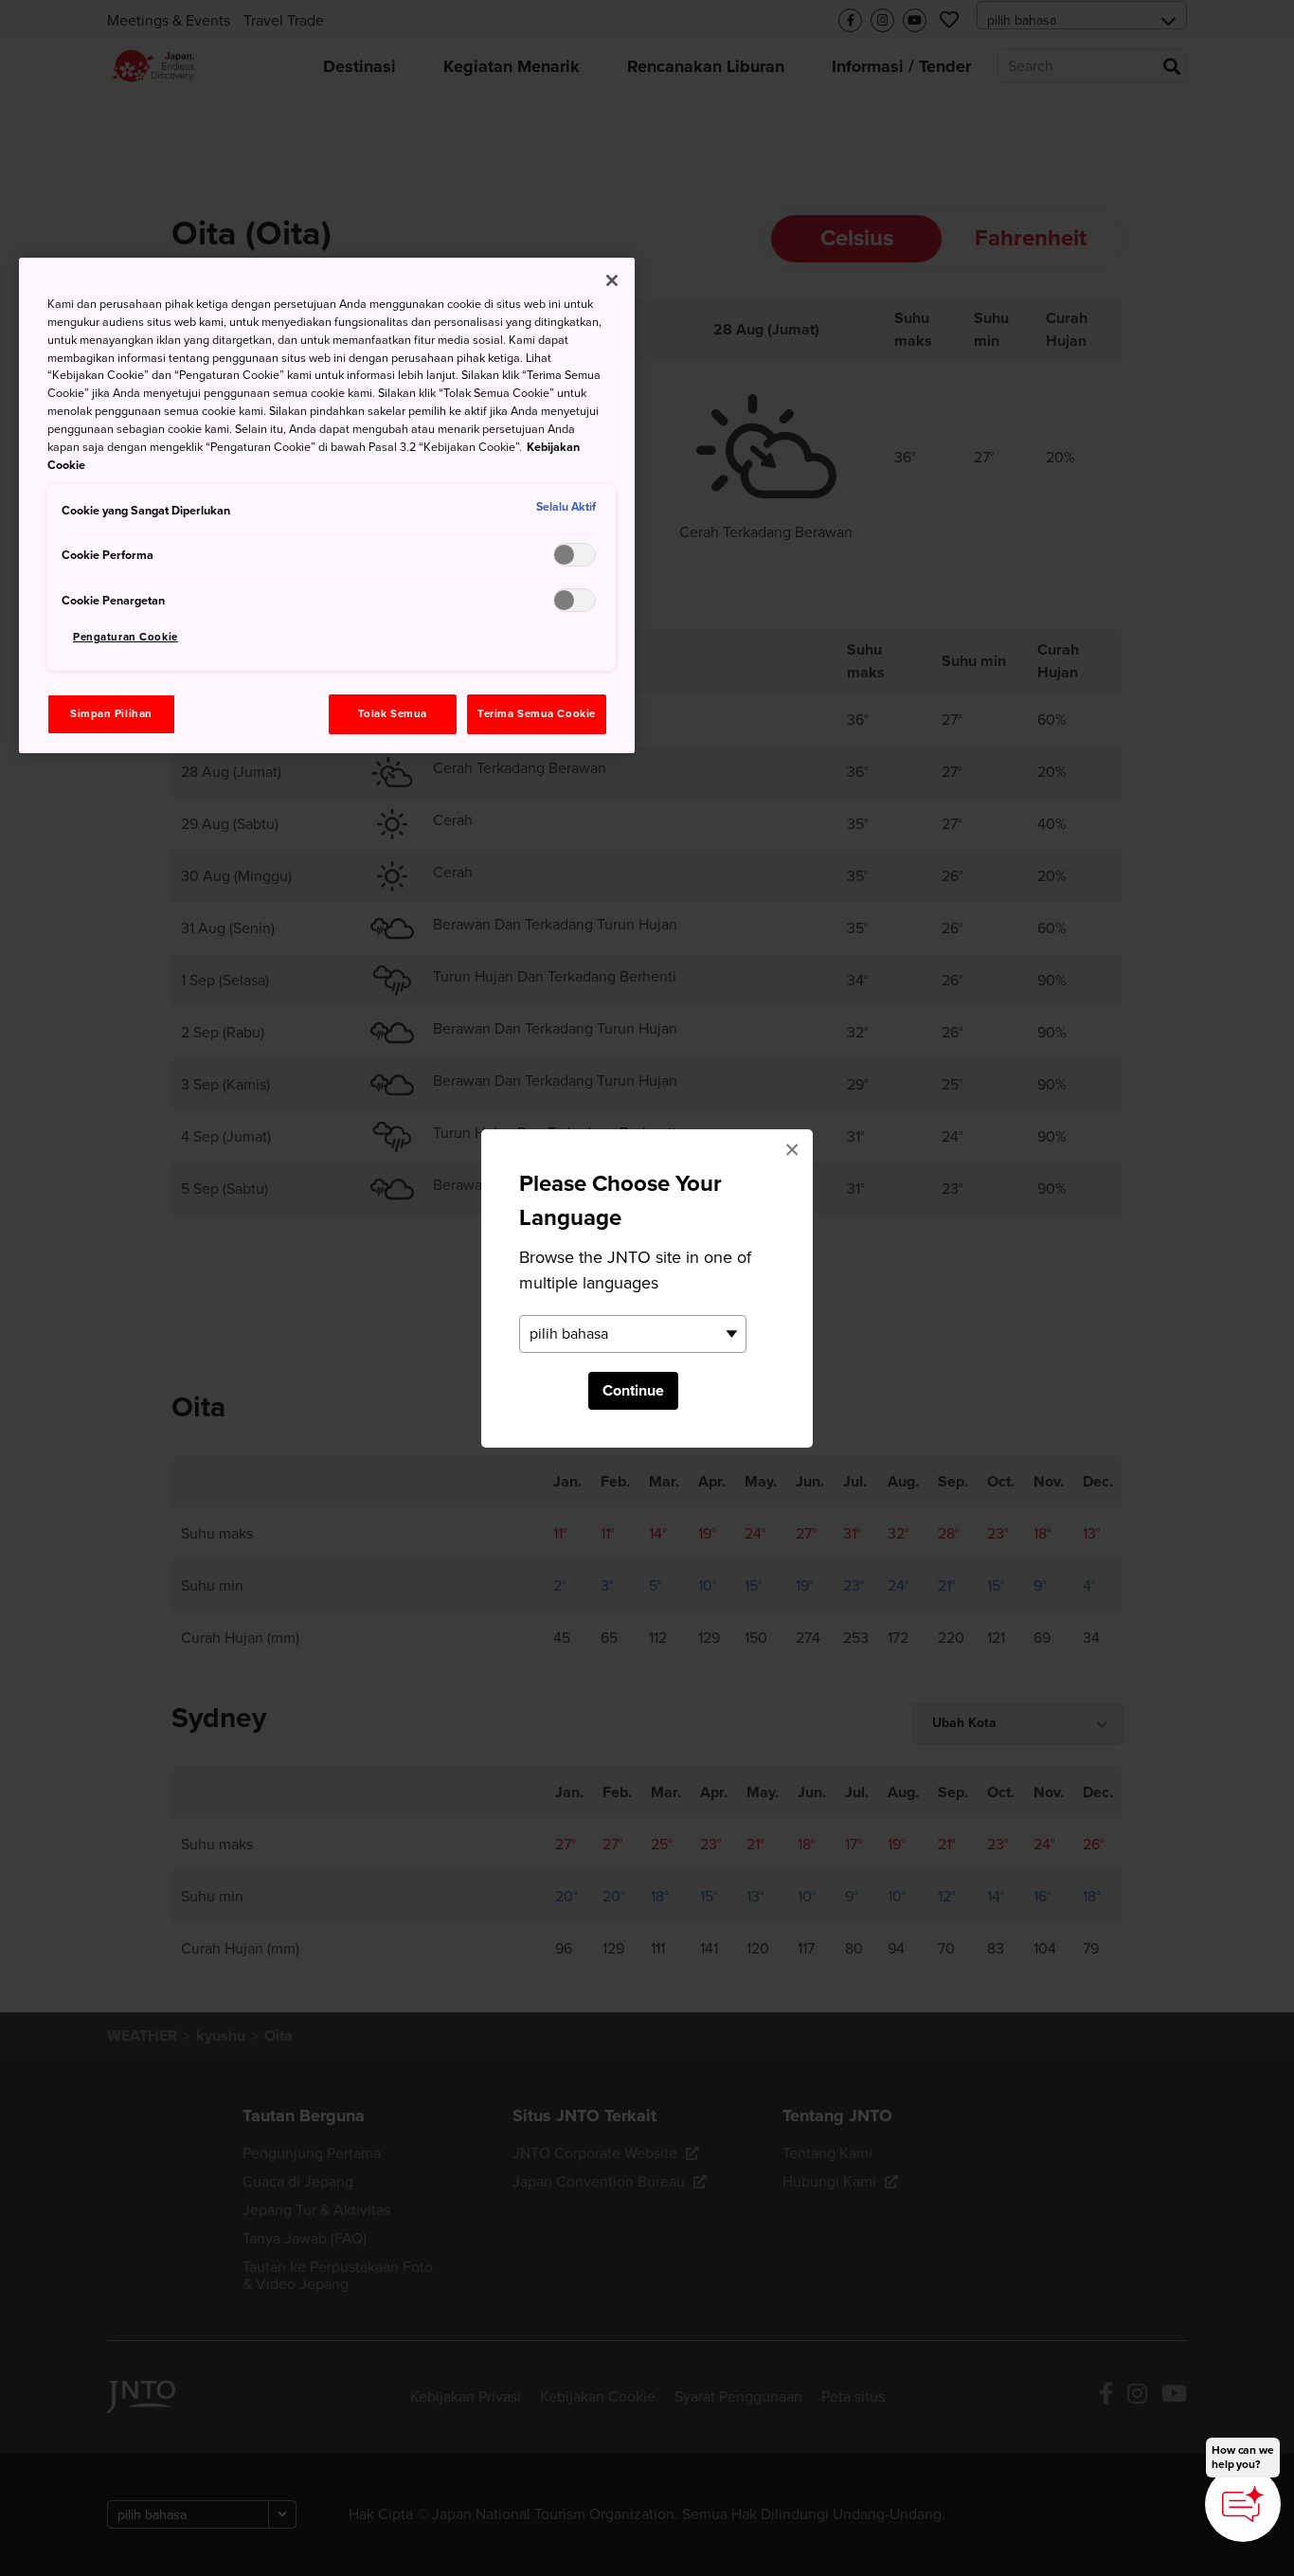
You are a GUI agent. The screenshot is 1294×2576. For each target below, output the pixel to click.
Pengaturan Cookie (126, 637)
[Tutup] (612, 280)
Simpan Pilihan (111, 714)
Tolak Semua (393, 714)
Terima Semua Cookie (537, 714)
